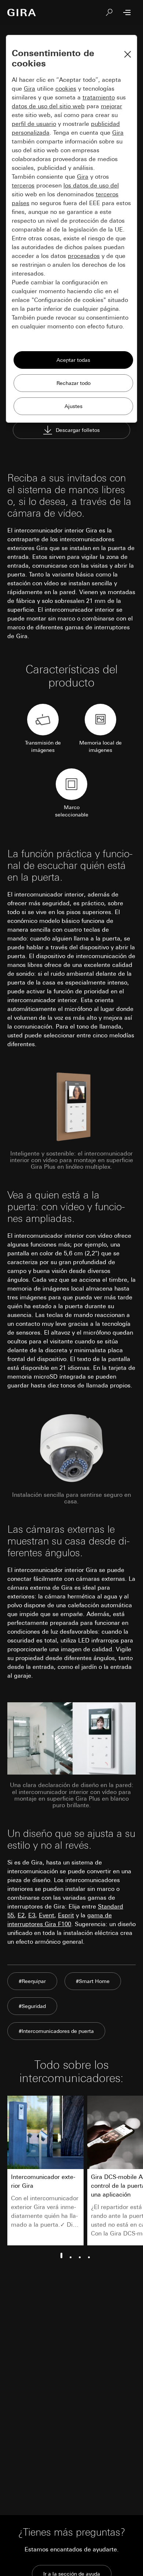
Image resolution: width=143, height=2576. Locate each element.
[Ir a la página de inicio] (22, 12)
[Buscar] (109, 12)
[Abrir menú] (127, 12)
